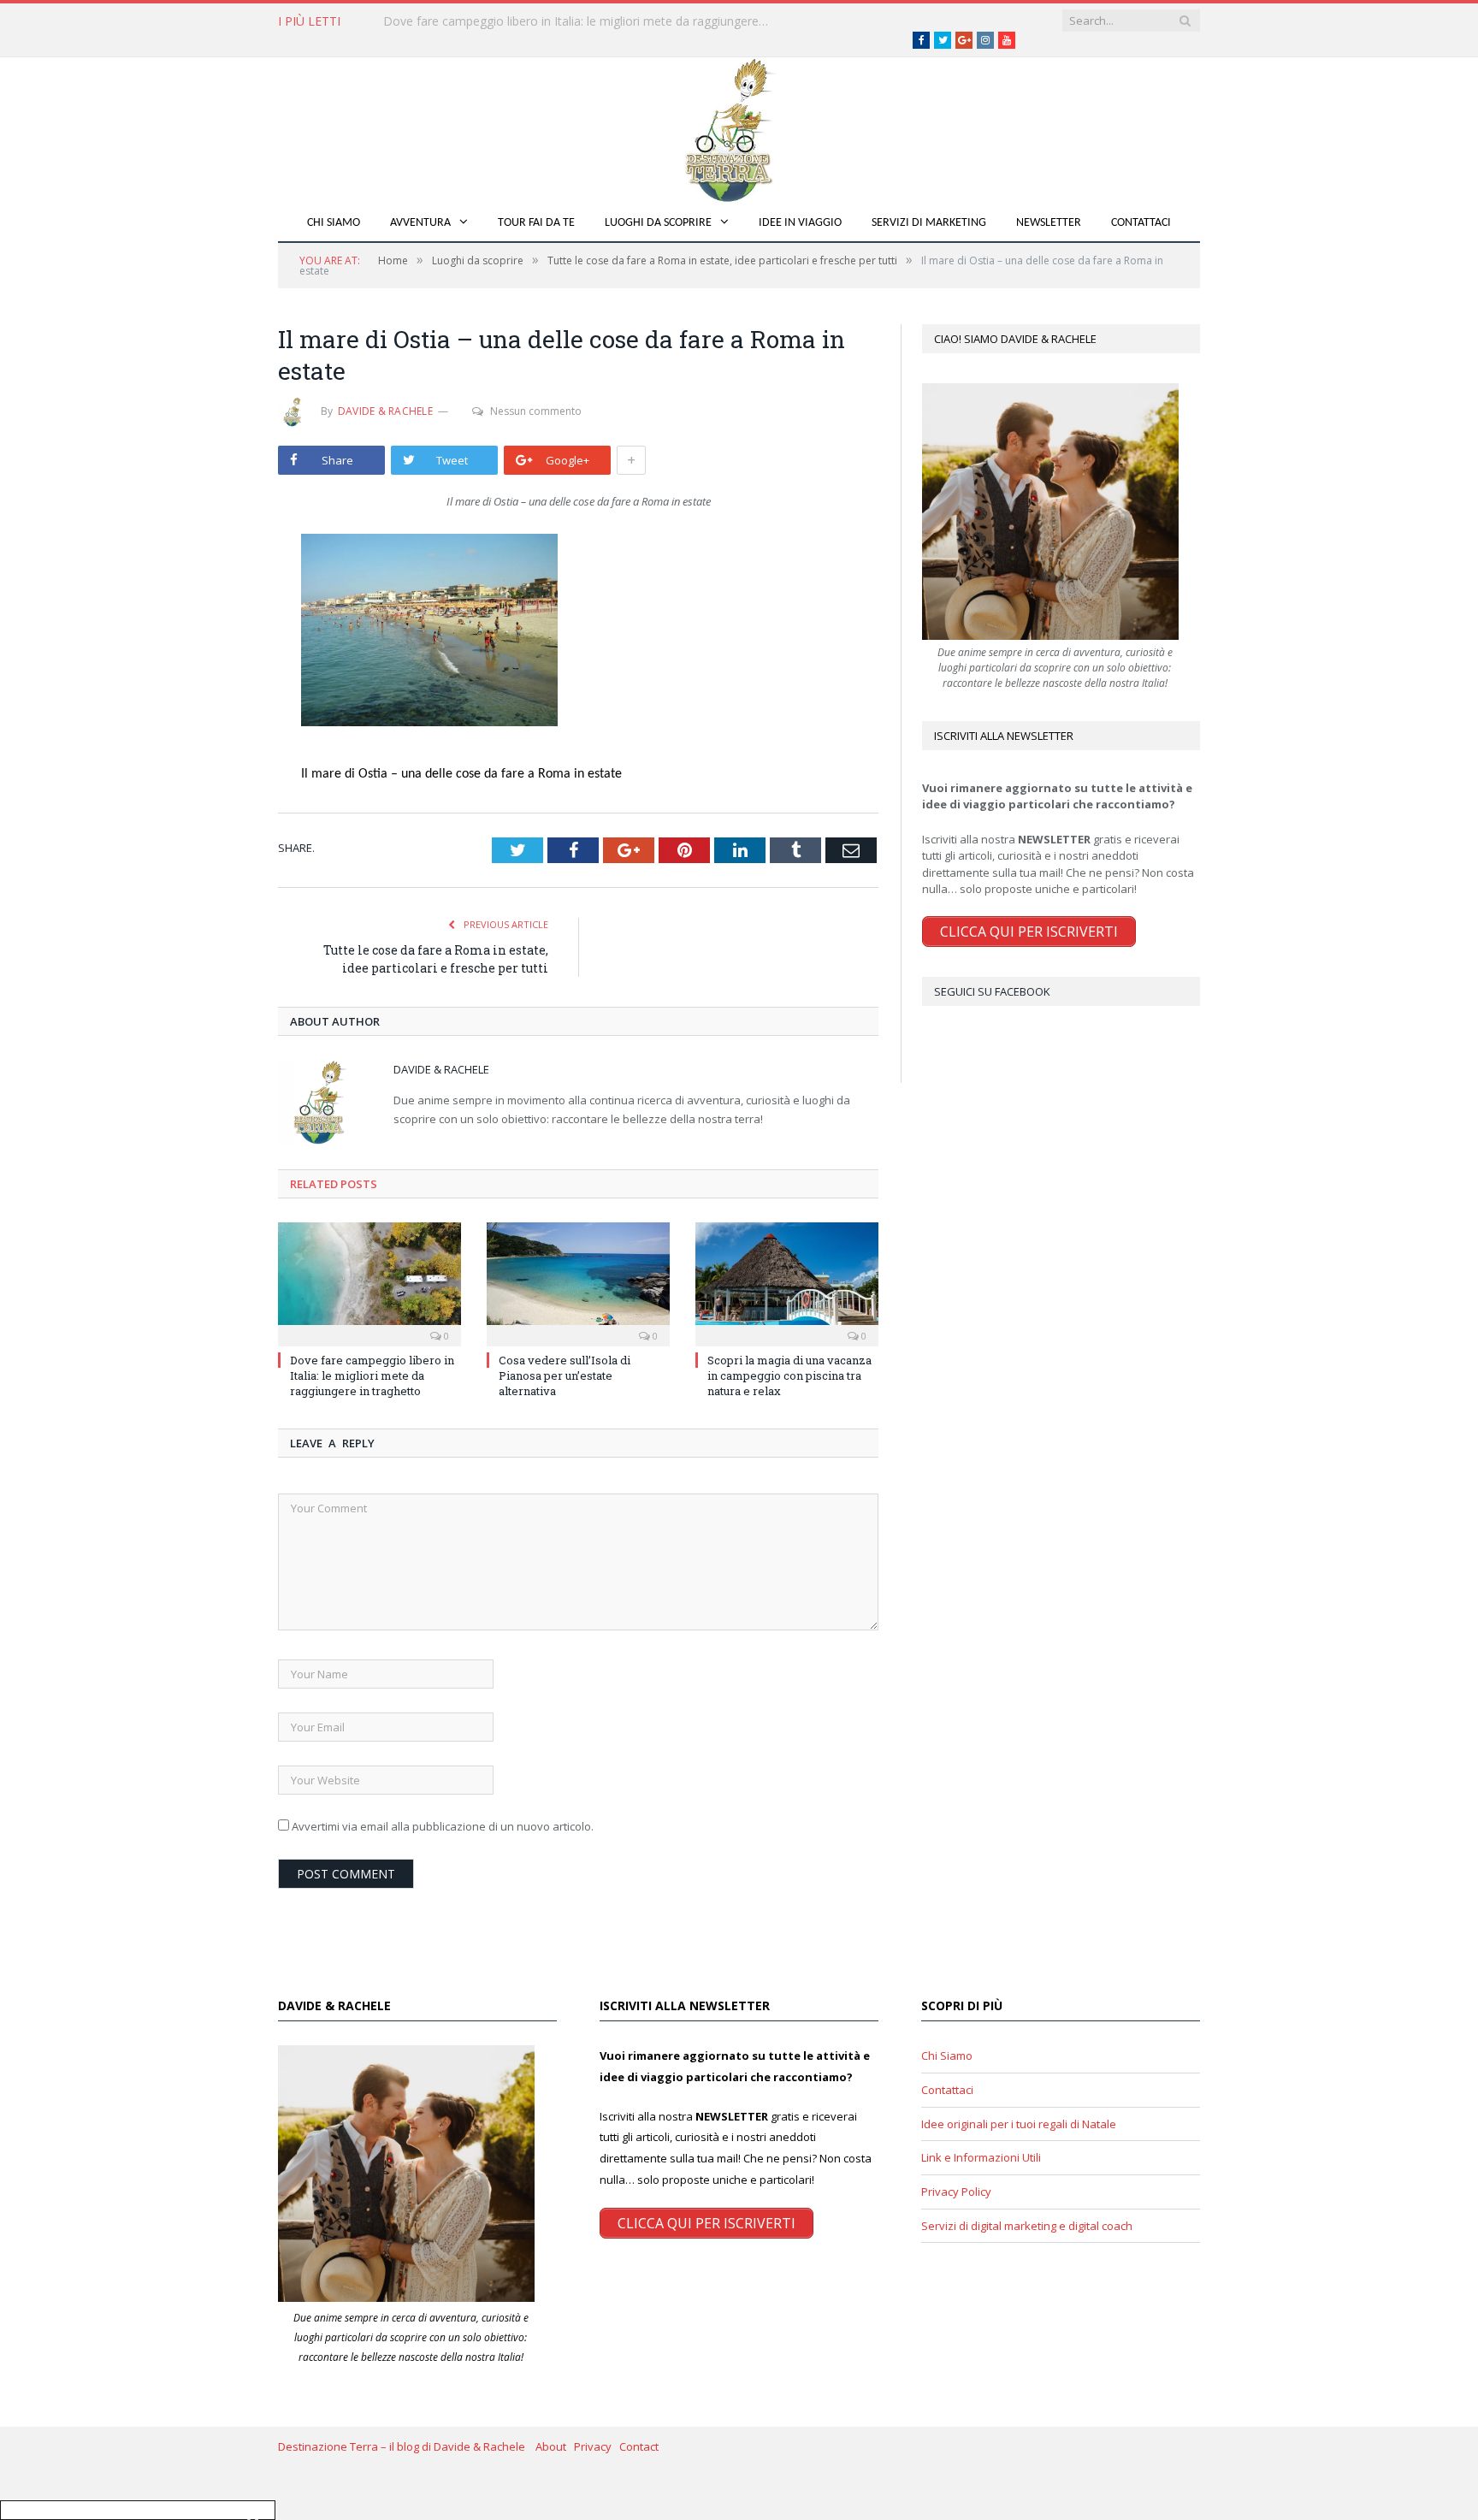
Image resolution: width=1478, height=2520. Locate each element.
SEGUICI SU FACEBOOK (992, 991)
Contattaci (1141, 223)
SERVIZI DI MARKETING (929, 223)
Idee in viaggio (800, 223)
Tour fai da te (536, 223)
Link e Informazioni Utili (981, 2157)
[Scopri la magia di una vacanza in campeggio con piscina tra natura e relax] (787, 1282)
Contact (639, 2446)
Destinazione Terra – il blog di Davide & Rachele (407, 2446)
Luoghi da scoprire (658, 223)
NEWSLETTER (1049, 223)
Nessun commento (536, 411)
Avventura (420, 223)
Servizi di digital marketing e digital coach (1027, 2226)
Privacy (597, 2446)
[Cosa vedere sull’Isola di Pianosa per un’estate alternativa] (578, 1282)
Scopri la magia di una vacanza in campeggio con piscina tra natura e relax (789, 1375)
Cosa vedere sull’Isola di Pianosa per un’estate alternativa (541, 21)
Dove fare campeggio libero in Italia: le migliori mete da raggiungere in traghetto (372, 1375)
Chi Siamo (334, 223)
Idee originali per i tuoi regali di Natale (1019, 2124)
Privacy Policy (956, 2192)
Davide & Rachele (385, 411)
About (555, 2446)
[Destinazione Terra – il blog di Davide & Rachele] (739, 127)
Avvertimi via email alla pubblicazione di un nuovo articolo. (443, 1826)
